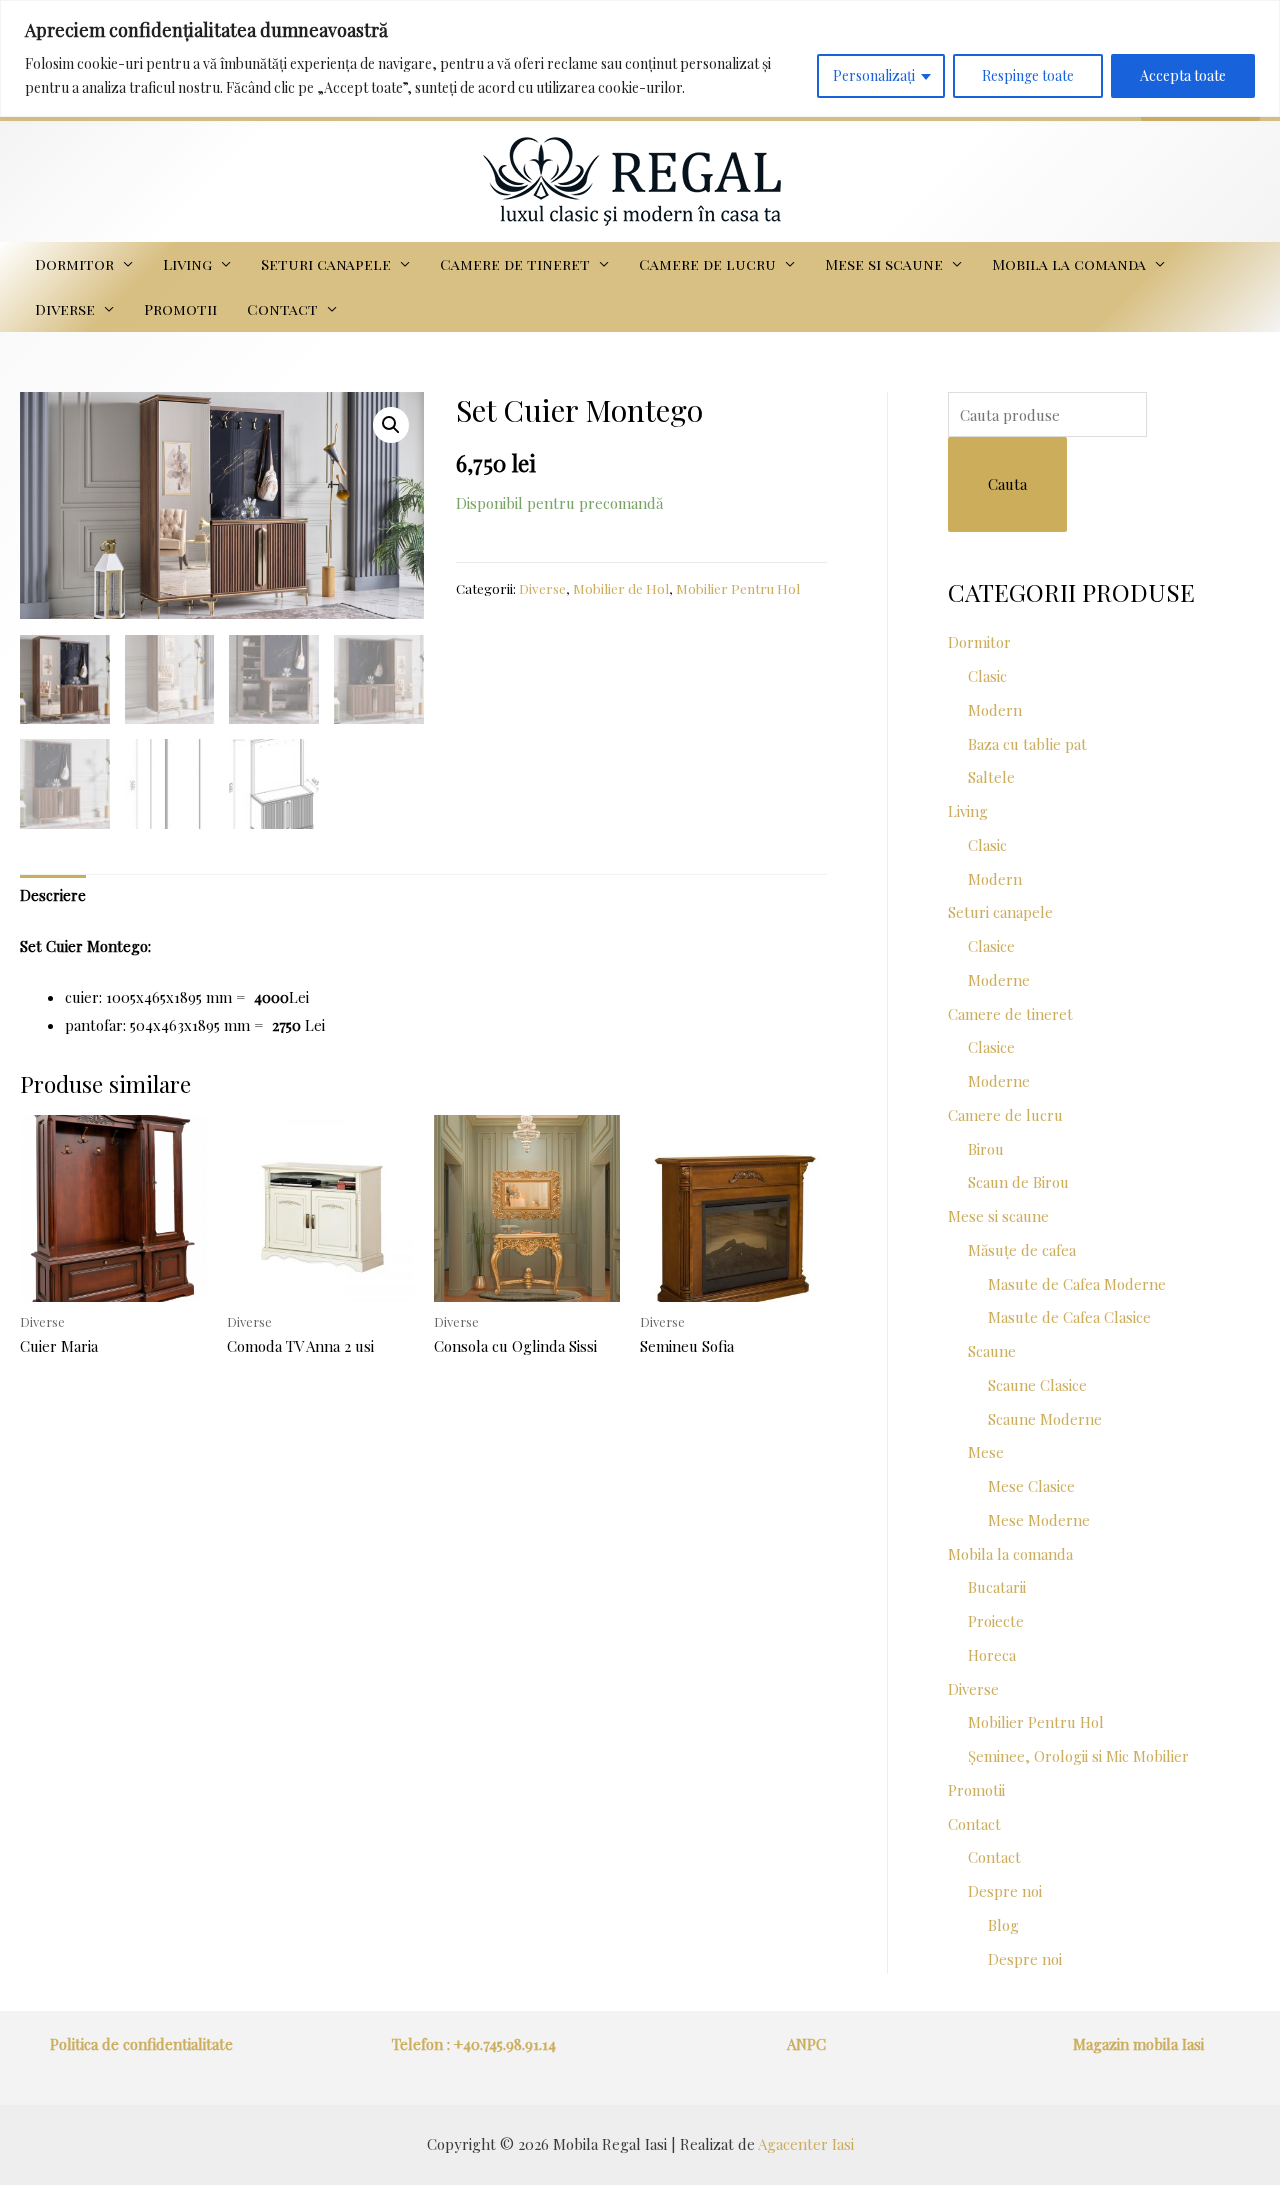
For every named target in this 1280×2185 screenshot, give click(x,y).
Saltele (991, 777)
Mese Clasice (1031, 1486)
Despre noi (1005, 1891)
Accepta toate (1183, 75)
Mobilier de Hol (621, 588)
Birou (986, 1149)
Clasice (991, 946)
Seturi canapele (326, 264)
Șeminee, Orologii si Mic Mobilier (1078, 1756)
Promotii (180, 309)
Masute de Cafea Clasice (1069, 1317)
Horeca (992, 1655)
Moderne (999, 980)
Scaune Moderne (1045, 1419)
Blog (1003, 1925)
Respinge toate (1028, 75)
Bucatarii (997, 1587)
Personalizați (874, 75)
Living (187, 264)
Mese (986, 1452)
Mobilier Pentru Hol (738, 588)
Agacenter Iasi (806, 2144)
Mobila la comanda (1069, 264)
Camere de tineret (515, 264)
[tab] (53, 896)
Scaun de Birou (1018, 1182)
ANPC (806, 2044)
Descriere (53, 895)
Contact (282, 309)
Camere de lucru (707, 264)
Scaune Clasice (1037, 1385)
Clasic (987, 676)
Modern (995, 710)
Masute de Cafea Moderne (1077, 1284)
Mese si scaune (884, 264)
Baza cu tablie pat (1027, 744)
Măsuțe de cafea (1022, 1250)
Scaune (992, 1351)
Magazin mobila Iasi (1138, 2044)
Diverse (65, 309)
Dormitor (74, 264)
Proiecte (996, 1621)
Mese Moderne (1039, 1520)
